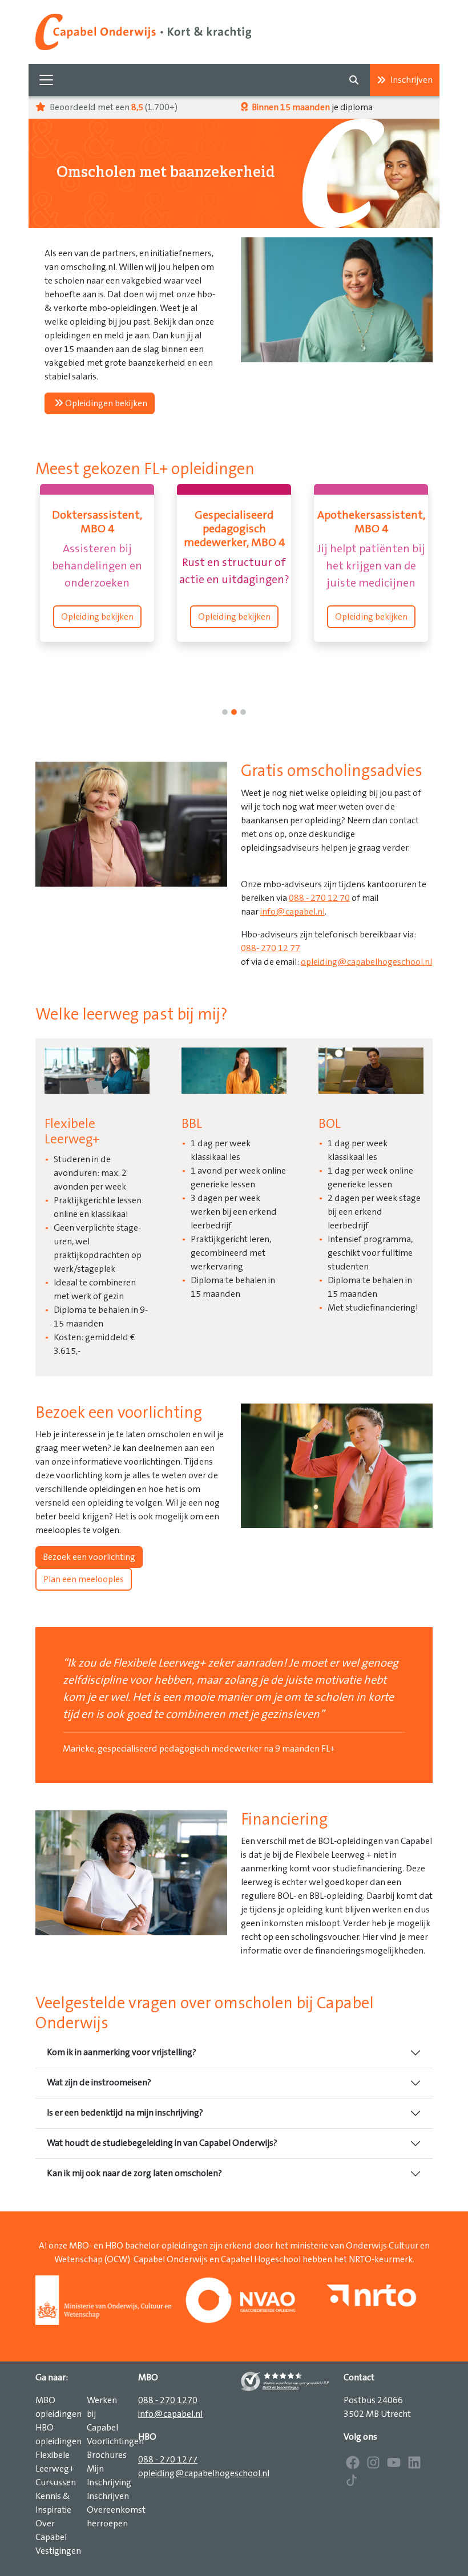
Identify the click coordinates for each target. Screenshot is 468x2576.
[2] (243, 712)
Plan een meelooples (84, 1579)
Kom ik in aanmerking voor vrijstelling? (122, 2052)
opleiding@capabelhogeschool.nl (366, 962)
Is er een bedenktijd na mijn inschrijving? (125, 2113)
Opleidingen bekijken (105, 403)
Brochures (107, 2455)
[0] (225, 712)
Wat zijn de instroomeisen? (99, 2082)
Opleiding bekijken (97, 617)
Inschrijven (411, 80)
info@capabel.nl (292, 912)
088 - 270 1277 (168, 2460)
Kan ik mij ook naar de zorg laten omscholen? (134, 2173)
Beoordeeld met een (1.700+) (113, 107)
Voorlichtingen (115, 2441)
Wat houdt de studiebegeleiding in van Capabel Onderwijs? (162, 2143)
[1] (234, 712)
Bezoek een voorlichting (89, 1557)
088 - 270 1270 (168, 2400)
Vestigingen (58, 2551)
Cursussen (56, 2482)
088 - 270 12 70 (319, 898)
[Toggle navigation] (46, 80)
